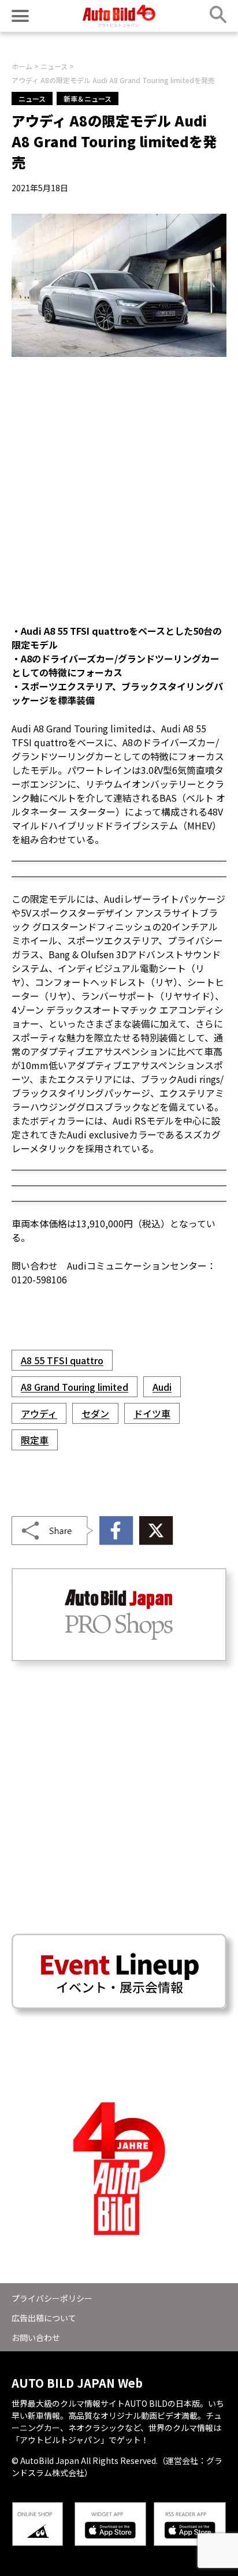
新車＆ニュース (88, 98)
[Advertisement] (119, 490)
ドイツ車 (152, 1413)
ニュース (32, 98)
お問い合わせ (36, 2337)
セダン (95, 1413)
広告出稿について (44, 2318)
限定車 (35, 1440)
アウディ (39, 1413)
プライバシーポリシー (52, 2298)
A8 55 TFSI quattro (62, 1360)
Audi (162, 1387)
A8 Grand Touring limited (75, 1387)
